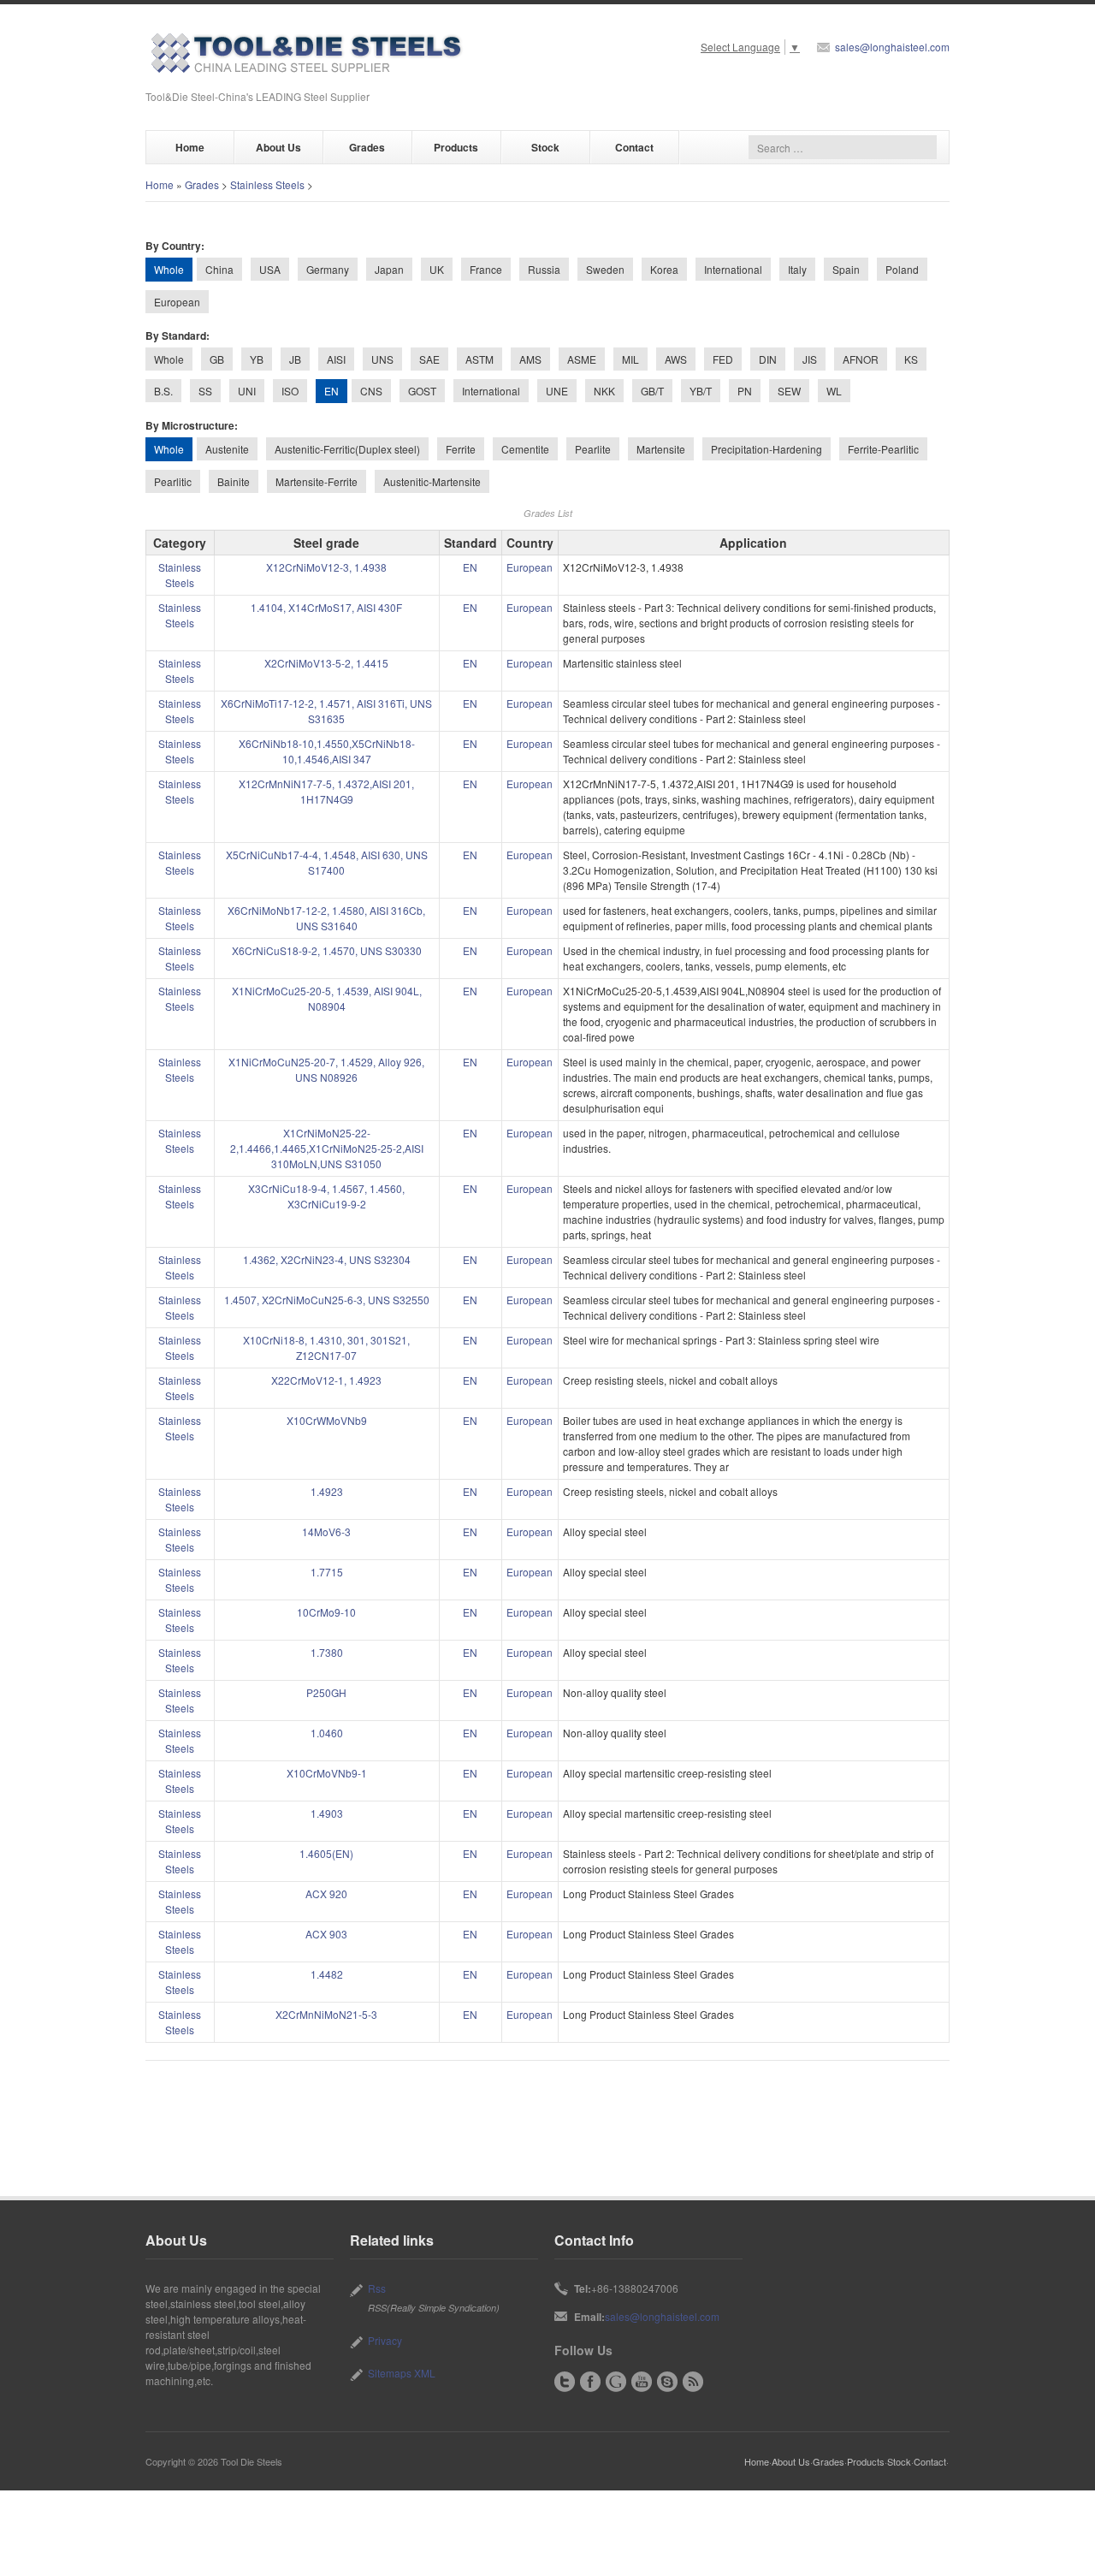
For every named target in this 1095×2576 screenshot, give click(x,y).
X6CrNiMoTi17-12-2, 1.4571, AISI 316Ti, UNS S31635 (326, 711)
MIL (630, 359)
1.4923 (327, 1491)
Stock (545, 147)
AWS (676, 359)
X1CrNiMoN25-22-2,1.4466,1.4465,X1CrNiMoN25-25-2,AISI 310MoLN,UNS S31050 (327, 1148)
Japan (389, 269)
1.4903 (327, 1813)
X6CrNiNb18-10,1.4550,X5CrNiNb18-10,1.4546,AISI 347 (327, 751)
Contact (634, 147)
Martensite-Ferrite (317, 481)
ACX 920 (326, 1893)
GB (217, 359)
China (219, 269)
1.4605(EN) (326, 1853)
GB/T (652, 391)
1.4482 (327, 1974)
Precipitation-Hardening (766, 449)
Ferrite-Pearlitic (883, 449)
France (486, 269)
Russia (544, 269)
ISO (290, 391)
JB (295, 359)
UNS (382, 359)
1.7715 (327, 1572)
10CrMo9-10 (326, 1612)
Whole (169, 359)
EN (470, 567)
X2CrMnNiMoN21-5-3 (326, 2014)
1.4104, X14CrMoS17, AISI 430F (326, 607)
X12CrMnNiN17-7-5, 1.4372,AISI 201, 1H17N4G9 (326, 791)
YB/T (701, 391)
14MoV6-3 (326, 1531)
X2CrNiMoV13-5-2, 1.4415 (326, 663)
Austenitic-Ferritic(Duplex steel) (347, 449)
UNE (557, 391)
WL (834, 391)
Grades (367, 147)
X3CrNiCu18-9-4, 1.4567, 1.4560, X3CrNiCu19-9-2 (326, 1196)
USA (270, 269)
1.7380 (327, 1652)
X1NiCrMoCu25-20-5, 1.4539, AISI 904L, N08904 (327, 998)
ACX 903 (326, 1934)
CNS (371, 391)
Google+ (616, 2382)
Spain (846, 269)
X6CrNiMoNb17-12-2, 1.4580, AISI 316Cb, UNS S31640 (326, 918)
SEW (789, 391)
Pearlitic (173, 481)
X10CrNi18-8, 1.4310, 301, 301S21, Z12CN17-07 (326, 1347)
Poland (902, 269)
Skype (667, 2382)
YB (257, 359)
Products (456, 147)
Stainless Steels (267, 184)
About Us (278, 147)
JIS (810, 359)
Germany (328, 269)
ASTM (479, 359)
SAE (429, 359)
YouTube (642, 2382)
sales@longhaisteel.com (892, 47)
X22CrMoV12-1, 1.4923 (326, 1380)
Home (190, 147)
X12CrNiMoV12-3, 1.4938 (326, 567)
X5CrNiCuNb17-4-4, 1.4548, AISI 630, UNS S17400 (327, 862)
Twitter (565, 2382)
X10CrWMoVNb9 (327, 1420)
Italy (797, 269)
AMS (530, 359)
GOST (422, 391)
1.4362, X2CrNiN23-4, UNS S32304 (327, 1259)
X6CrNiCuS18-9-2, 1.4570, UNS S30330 (327, 950)
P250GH (326, 1692)
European (177, 302)
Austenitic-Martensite (432, 481)
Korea (664, 269)
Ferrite (461, 449)
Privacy (385, 2340)
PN (745, 391)
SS (205, 391)
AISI (336, 359)
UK (437, 269)
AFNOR (861, 359)
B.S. (163, 391)
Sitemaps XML (402, 2373)
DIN (768, 359)
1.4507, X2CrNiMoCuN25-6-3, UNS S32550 (327, 1300)
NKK (604, 391)
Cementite (525, 449)
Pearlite (593, 449)
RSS (693, 2382)
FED (723, 359)
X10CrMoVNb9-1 (327, 1773)
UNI (247, 391)
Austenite (227, 449)
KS (911, 359)
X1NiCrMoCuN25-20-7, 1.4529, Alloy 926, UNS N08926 (326, 1069)
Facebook (590, 2382)
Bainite (234, 481)
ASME (582, 359)
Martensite (661, 449)
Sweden (605, 269)
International (733, 269)
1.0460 (327, 1733)
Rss (377, 2288)
